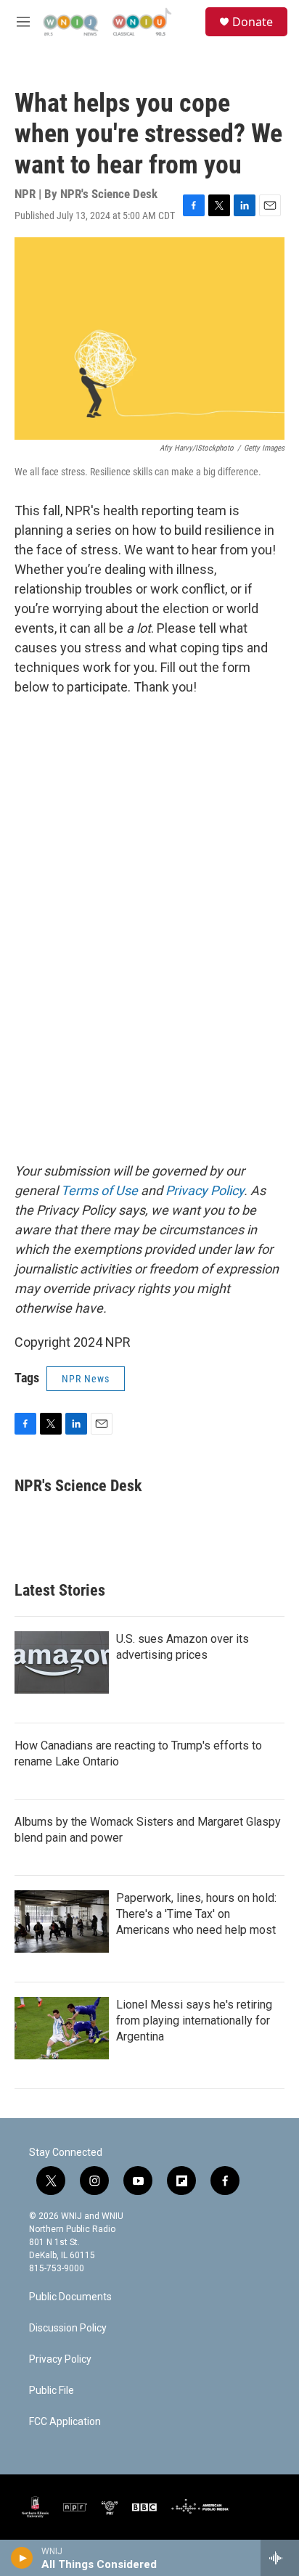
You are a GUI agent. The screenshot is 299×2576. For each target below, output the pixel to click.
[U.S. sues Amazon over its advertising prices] (62, 1662)
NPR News (86, 1379)
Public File (52, 2391)
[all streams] (280, 2558)
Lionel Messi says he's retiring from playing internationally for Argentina (194, 2021)
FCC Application (65, 2422)
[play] (22, 2558)
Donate (253, 22)
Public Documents (70, 2297)
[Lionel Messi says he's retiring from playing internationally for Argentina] (62, 2028)
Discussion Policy (68, 2328)
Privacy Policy (60, 2359)
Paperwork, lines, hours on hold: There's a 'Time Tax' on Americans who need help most (196, 1914)
